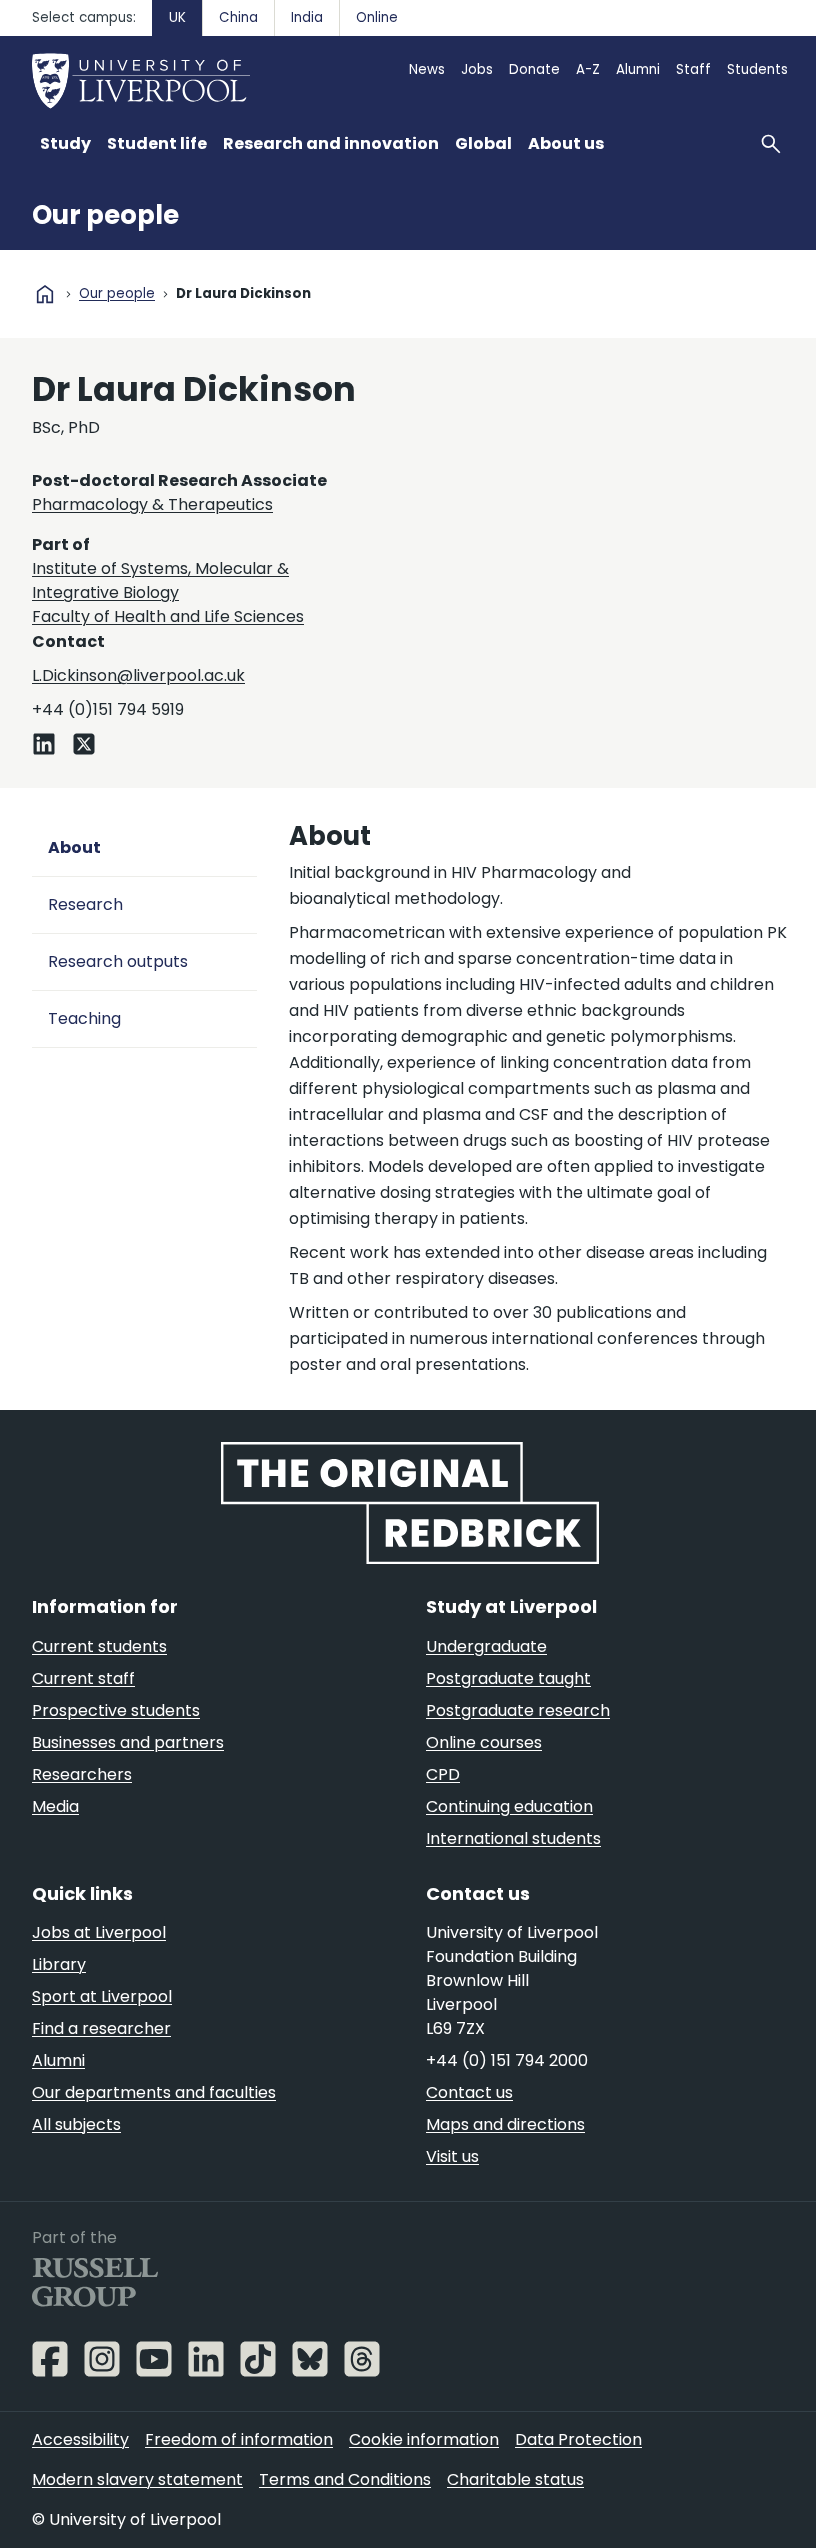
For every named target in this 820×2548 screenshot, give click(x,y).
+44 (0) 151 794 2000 (507, 2060)
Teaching (84, 1018)
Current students (99, 1646)
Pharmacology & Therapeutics (152, 504)
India (307, 17)
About (74, 847)
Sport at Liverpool (102, 1996)
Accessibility (80, 2439)
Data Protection (578, 2439)
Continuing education (509, 1806)
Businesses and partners (128, 1742)
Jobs (477, 69)
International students (513, 1838)
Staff (693, 69)
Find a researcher (101, 2028)
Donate (534, 69)
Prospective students (116, 1710)
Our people (105, 215)
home (45, 294)
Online (377, 17)
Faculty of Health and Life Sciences (168, 616)
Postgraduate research (518, 1710)
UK (177, 17)
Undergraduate (486, 1646)
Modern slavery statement (137, 2479)
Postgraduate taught (508, 1678)
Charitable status (515, 2479)
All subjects (76, 2124)
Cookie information (424, 2439)
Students (757, 69)
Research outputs (118, 961)
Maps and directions (505, 2124)
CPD (443, 1774)
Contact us (469, 2092)
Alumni (638, 69)
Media (55, 1806)
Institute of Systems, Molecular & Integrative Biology (160, 580)
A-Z (588, 69)
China (238, 17)
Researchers (82, 1774)
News (427, 69)
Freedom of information (239, 2439)
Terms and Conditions (345, 2479)
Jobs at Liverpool (99, 1932)
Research (85, 904)
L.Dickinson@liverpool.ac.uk (138, 675)
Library (59, 1964)
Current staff (83, 1678)
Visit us (452, 2156)
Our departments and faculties (154, 2092)
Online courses (484, 1742)
